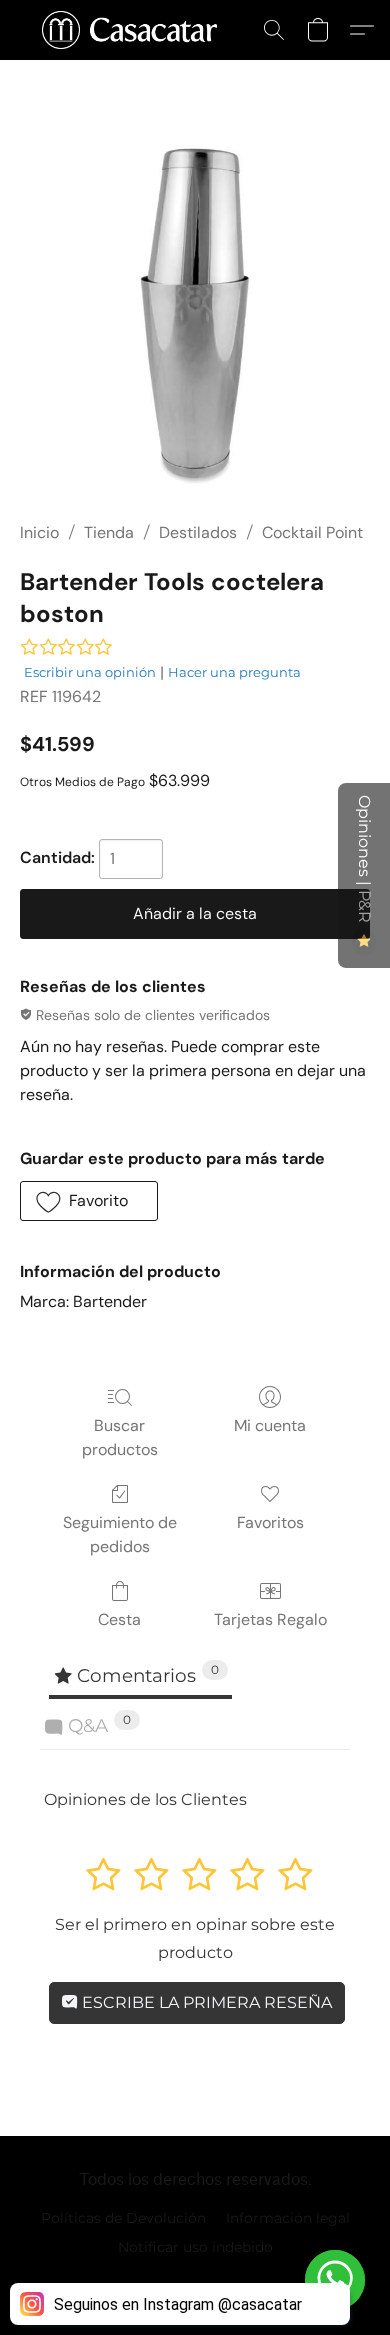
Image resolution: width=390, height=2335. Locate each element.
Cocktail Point (312, 532)
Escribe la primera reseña (205, 2002)
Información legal (288, 2218)
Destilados (198, 532)
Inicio (39, 532)
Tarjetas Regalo (270, 1619)
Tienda (109, 532)
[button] (134, 30)
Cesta (119, 1619)
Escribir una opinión (90, 672)
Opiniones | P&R (364, 861)
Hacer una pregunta (234, 672)
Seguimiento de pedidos (120, 1534)
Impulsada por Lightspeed (195, 2281)
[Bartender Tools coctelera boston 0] (195, 315)
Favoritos (270, 1522)
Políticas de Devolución (123, 2218)
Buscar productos (120, 1437)
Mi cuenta (270, 1425)
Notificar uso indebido (195, 2247)
